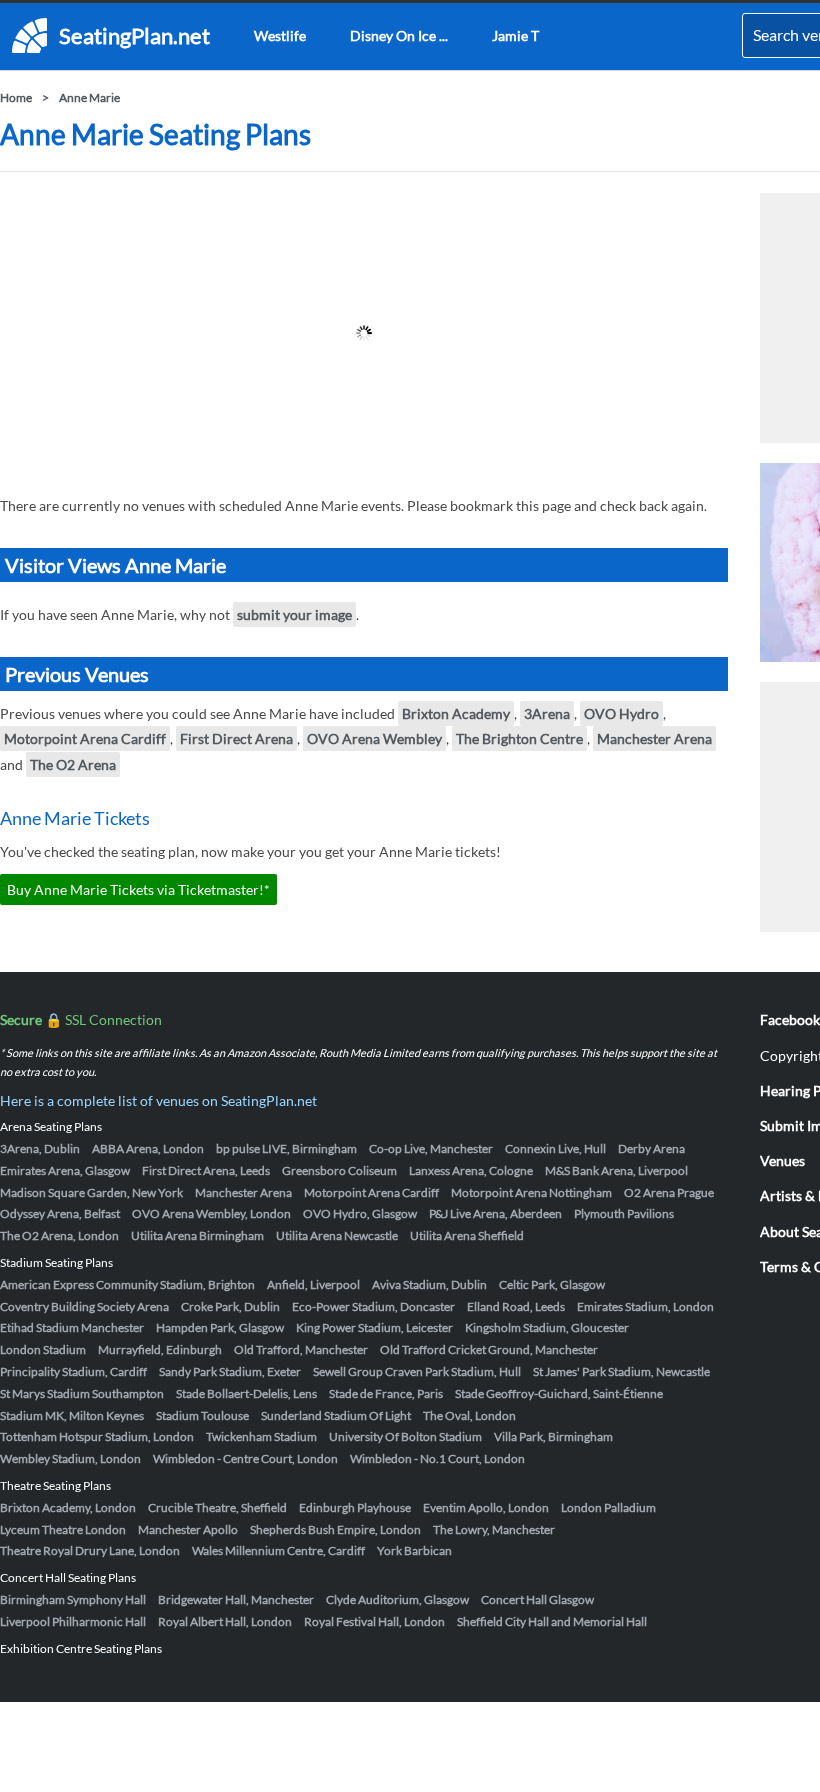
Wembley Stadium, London (70, 1458)
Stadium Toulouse (202, 1415)
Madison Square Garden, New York (91, 1192)
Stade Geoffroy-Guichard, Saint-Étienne (559, 1393)
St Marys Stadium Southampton (82, 1393)
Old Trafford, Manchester (301, 1349)
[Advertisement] (364, 333)
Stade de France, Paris (386, 1393)
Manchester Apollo (188, 1529)
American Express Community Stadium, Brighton (127, 1284)
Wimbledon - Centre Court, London (245, 1458)
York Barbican (414, 1550)
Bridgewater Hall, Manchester (236, 1599)
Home (16, 97)
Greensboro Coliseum (339, 1170)
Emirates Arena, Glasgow (65, 1170)
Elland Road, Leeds (516, 1306)
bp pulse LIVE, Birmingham (286, 1148)
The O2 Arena (73, 764)
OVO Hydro (621, 713)
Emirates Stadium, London (645, 1306)
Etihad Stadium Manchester (72, 1327)
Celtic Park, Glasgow (552, 1284)
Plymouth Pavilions (624, 1213)
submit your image (294, 614)
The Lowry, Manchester (494, 1529)
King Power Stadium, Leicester (374, 1327)
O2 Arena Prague (669, 1192)
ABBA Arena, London (148, 1148)
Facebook (790, 1019)
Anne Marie (89, 97)
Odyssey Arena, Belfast (60, 1213)
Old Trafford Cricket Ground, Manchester (489, 1349)
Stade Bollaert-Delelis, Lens (246, 1393)
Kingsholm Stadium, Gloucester (547, 1327)
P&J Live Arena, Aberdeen (495, 1213)
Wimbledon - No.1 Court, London (437, 1458)
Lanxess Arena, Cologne (471, 1170)
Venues (782, 1160)
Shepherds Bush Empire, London (335, 1529)
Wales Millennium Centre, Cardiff (278, 1550)
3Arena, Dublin (40, 1148)
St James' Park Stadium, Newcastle (621, 1371)
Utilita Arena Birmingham (197, 1235)
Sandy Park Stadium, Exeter (230, 1371)
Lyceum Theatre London (63, 1529)
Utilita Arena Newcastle (337, 1235)
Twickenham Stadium (261, 1436)
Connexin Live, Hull (555, 1148)
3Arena (547, 713)
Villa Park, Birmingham (553, 1436)
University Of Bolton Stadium (405, 1436)
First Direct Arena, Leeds (206, 1170)
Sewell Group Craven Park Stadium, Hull (417, 1371)
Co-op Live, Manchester (431, 1148)
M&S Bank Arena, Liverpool (616, 1170)
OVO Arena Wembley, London (211, 1213)
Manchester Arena (654, 738)
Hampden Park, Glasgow (220, 1327)
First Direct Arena (236, 738)
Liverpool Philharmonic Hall (73, 1621)
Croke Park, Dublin (230, 1306)
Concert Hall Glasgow (537, 1599)
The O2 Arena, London (59, 1235)
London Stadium (43, 1349)
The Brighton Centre (519, 738)
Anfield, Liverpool (313, 1284)
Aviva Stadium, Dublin (429, 1284)
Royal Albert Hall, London (225, 1621)
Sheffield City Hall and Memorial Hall (552, 1621)
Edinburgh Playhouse (355, 1507)
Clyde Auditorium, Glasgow (397, 1599)
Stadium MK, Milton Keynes (72, 1415)
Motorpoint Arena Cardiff (85, 738)
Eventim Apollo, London (486, 1507)
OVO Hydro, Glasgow (360, 1213)
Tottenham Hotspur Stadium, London (97, 1436)
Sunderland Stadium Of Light (336, 1415)
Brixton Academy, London (68, 1507)
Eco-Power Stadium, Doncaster (373, 1306)
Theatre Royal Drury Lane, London (90, 1550)
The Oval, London (469, 1415)
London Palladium (608, 1507)
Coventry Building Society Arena (84, 1306)
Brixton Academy (456, 713)
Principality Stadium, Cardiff (73, 1371)
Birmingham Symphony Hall (73, 1599)
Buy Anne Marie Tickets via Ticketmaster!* (138, 889)
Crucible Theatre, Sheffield (217, 1507)
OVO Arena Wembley (374, 738)
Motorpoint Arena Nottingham (531, 1192)
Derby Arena (651, 1148)
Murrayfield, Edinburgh (160, 1349)
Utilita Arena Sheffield (467, 1235)
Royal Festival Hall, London (374, 1621)
